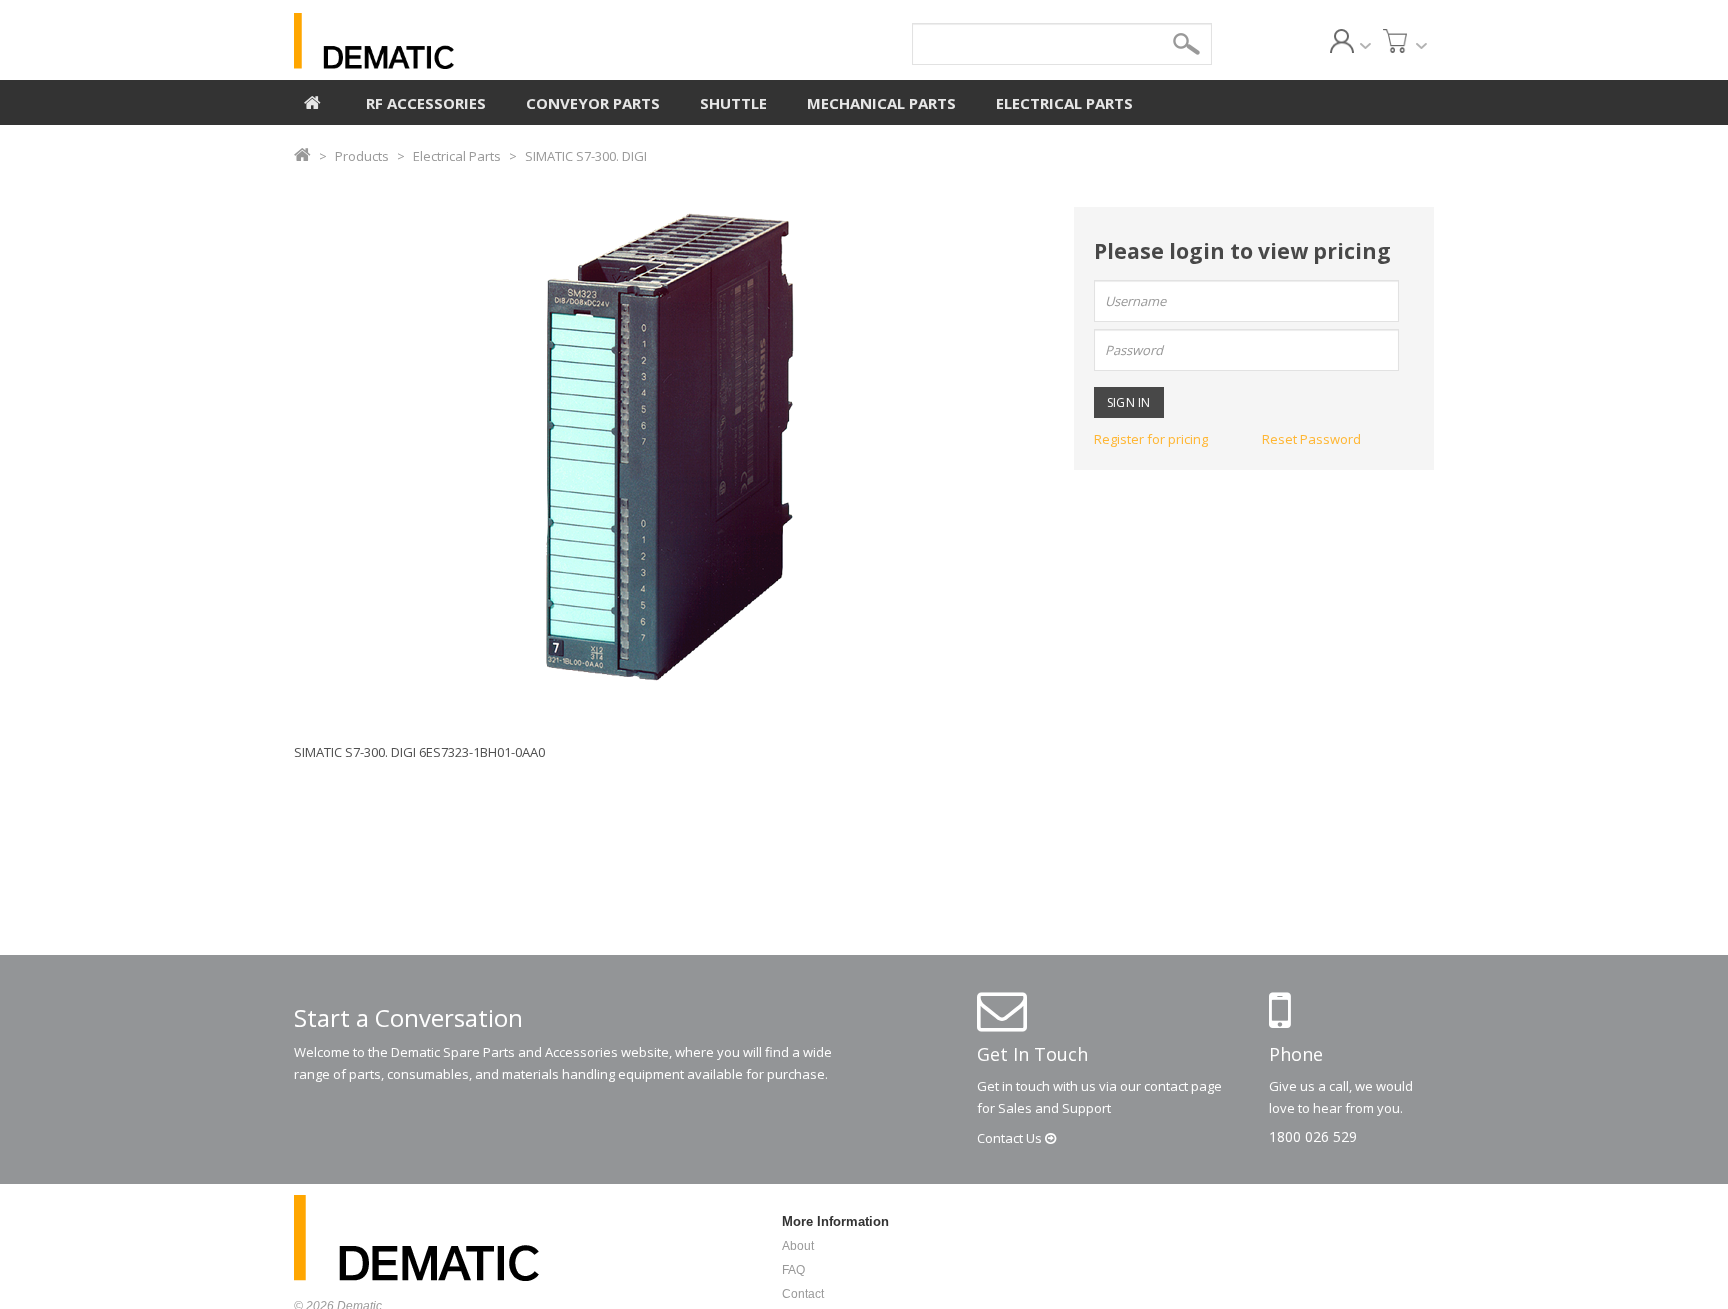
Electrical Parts (1064, 103)
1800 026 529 (1313, 1136)
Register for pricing (1151, 439)
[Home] (312, 100)
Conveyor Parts (593, 103)
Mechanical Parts (881, 103)
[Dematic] (465, 41)
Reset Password (1311, 439)
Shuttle (733, 103)
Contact (1011, 1138)
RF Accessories (426, 103)
